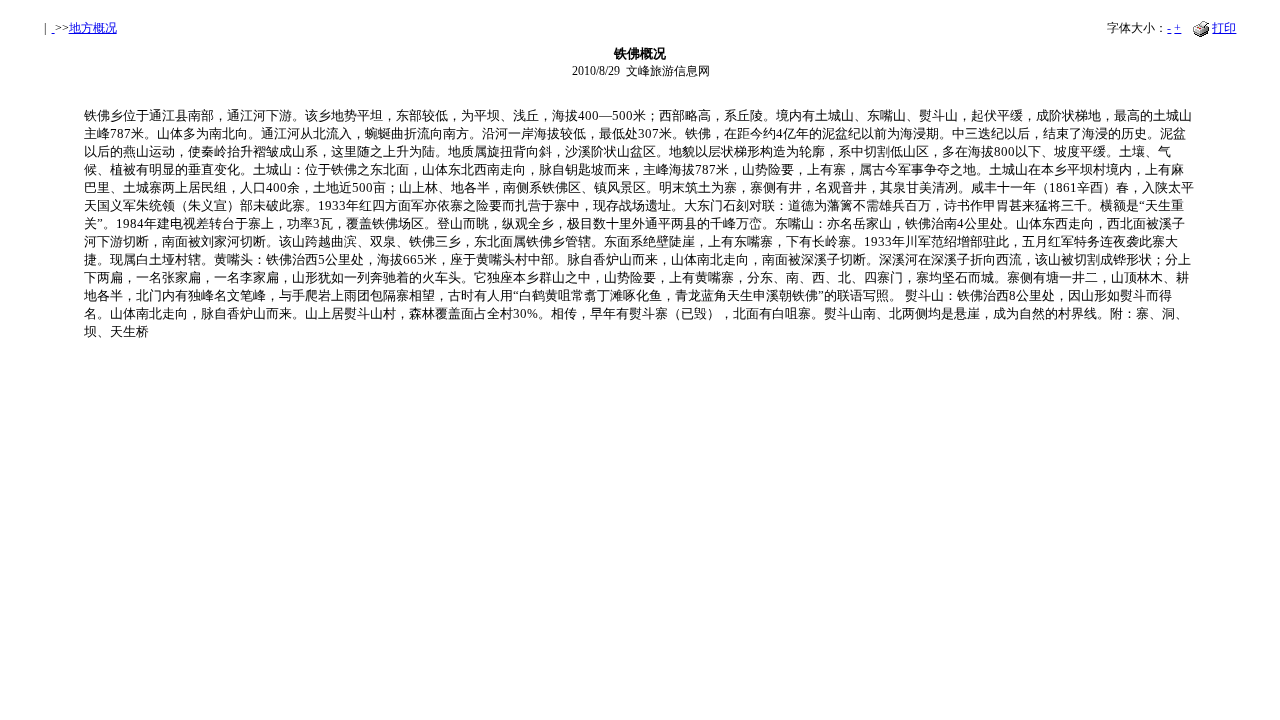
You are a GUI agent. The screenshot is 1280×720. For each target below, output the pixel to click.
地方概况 (93, 28)
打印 (1224, 28)
